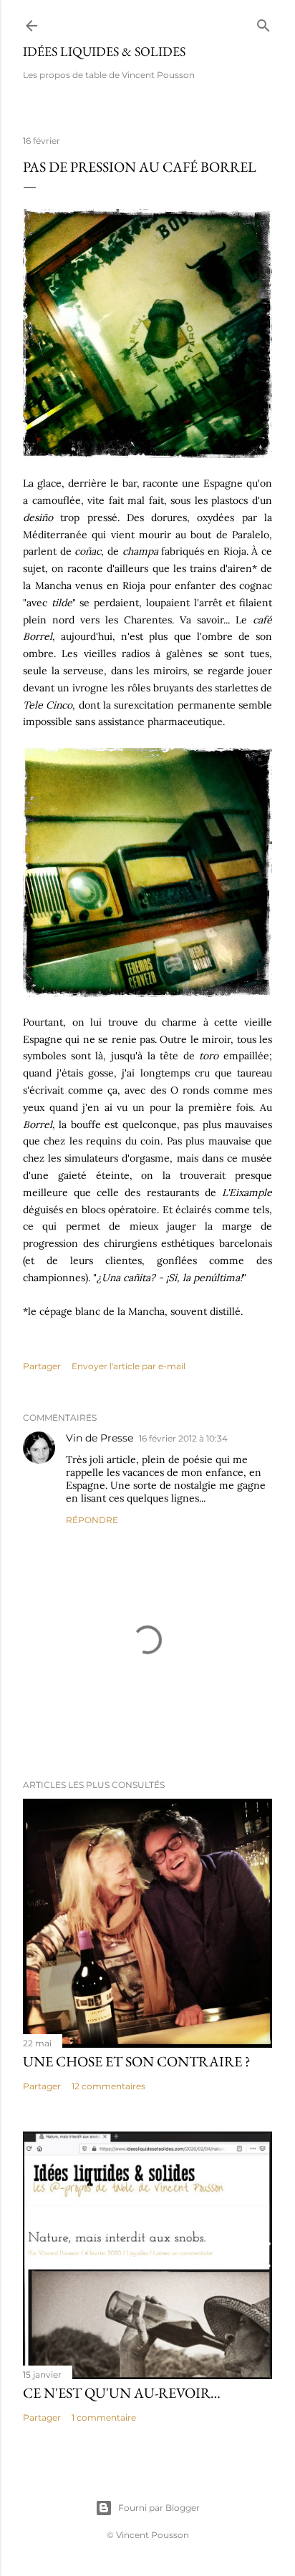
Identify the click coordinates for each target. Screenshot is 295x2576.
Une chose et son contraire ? (137, 2061)
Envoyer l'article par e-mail (129, 1366)
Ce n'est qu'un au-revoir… (122, 2393)
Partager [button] (42, 1366)
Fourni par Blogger (159, 2508)
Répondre (92, 1520)
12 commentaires (108, 2086)
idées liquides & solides (104, 51)
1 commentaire (104, 2417)
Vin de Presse (100, 1438)
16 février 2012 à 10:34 (183, 1438)
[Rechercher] (263, 23)
